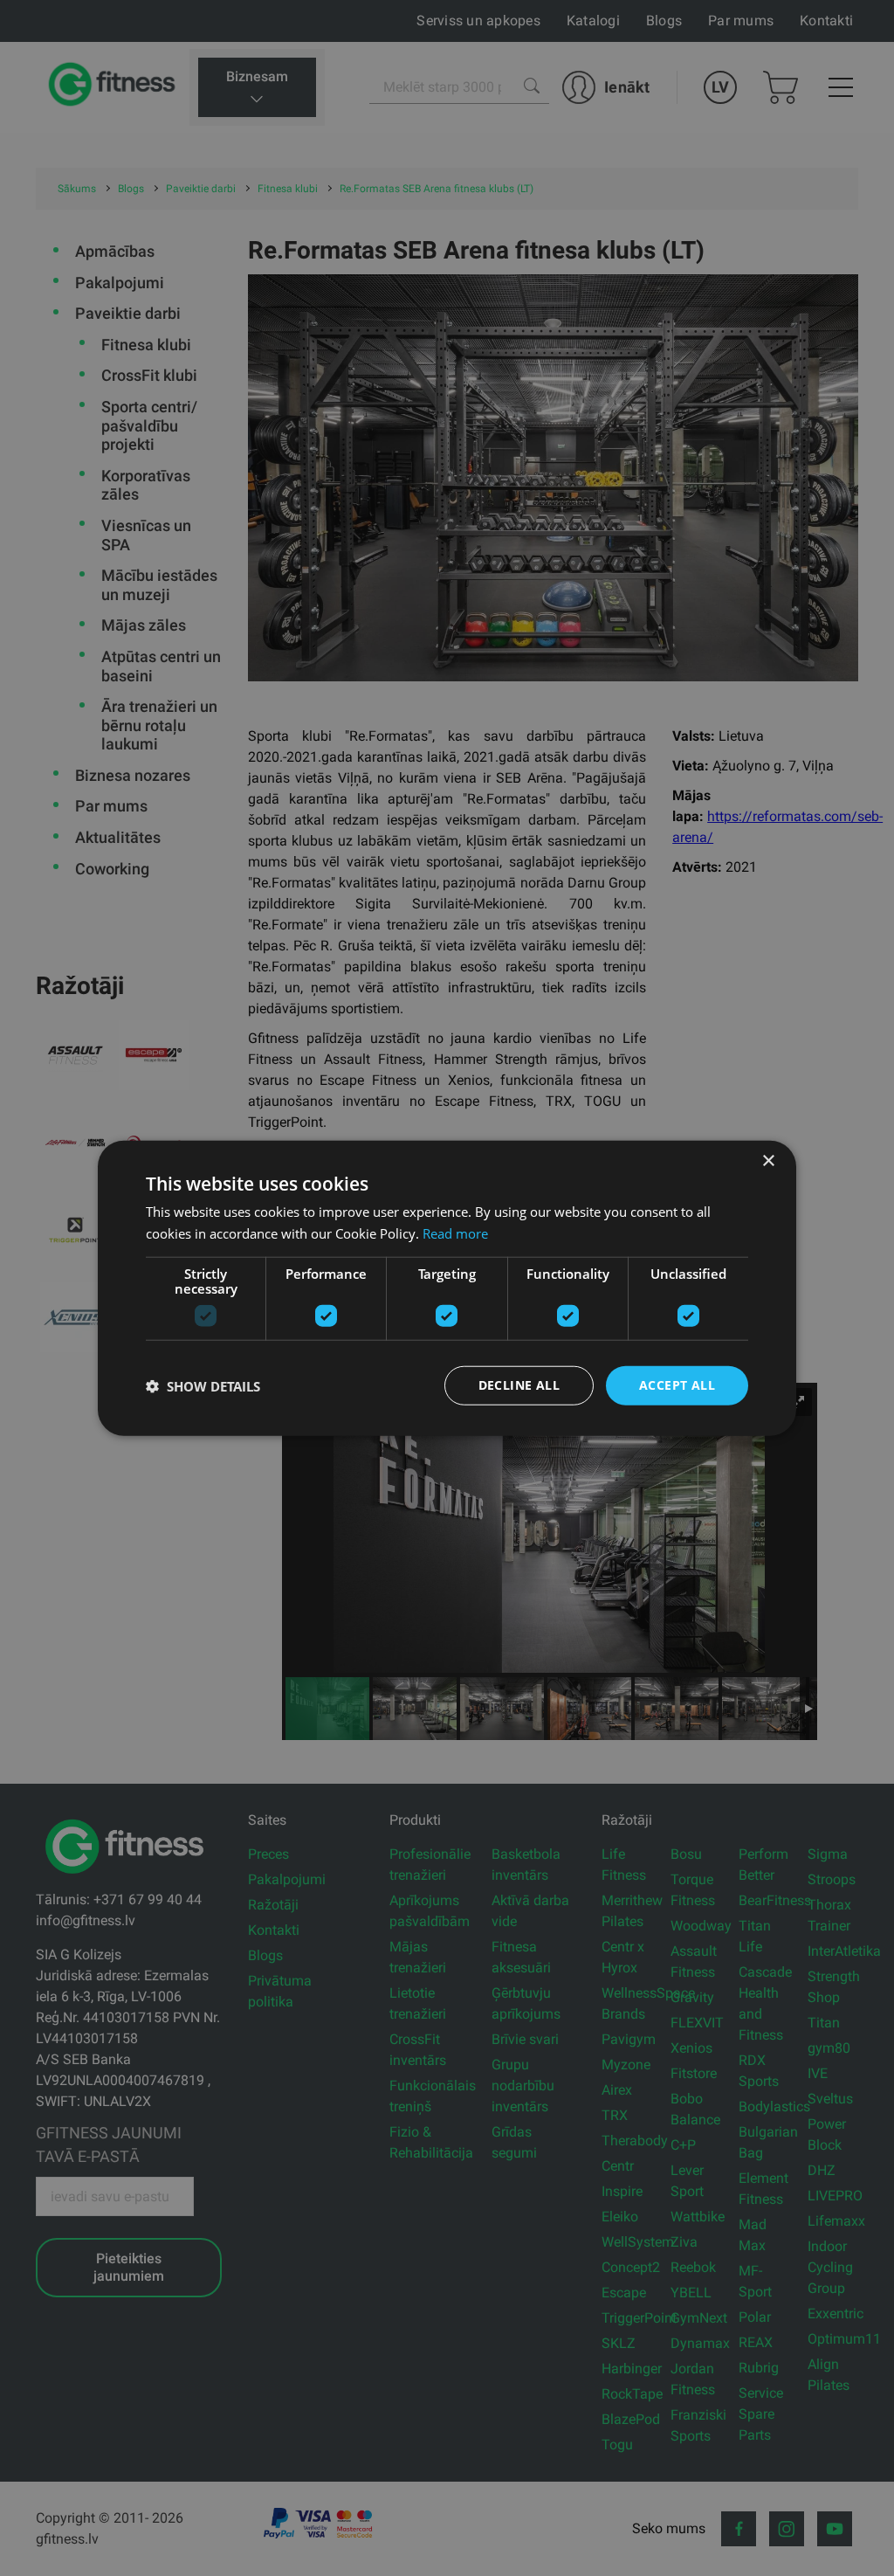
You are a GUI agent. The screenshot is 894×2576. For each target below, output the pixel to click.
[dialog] (447, 1288)
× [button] (768, 1160)
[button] (203, 1385)
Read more (455, 1233)
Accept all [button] (677, 1385)
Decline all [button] (519, 1385)
